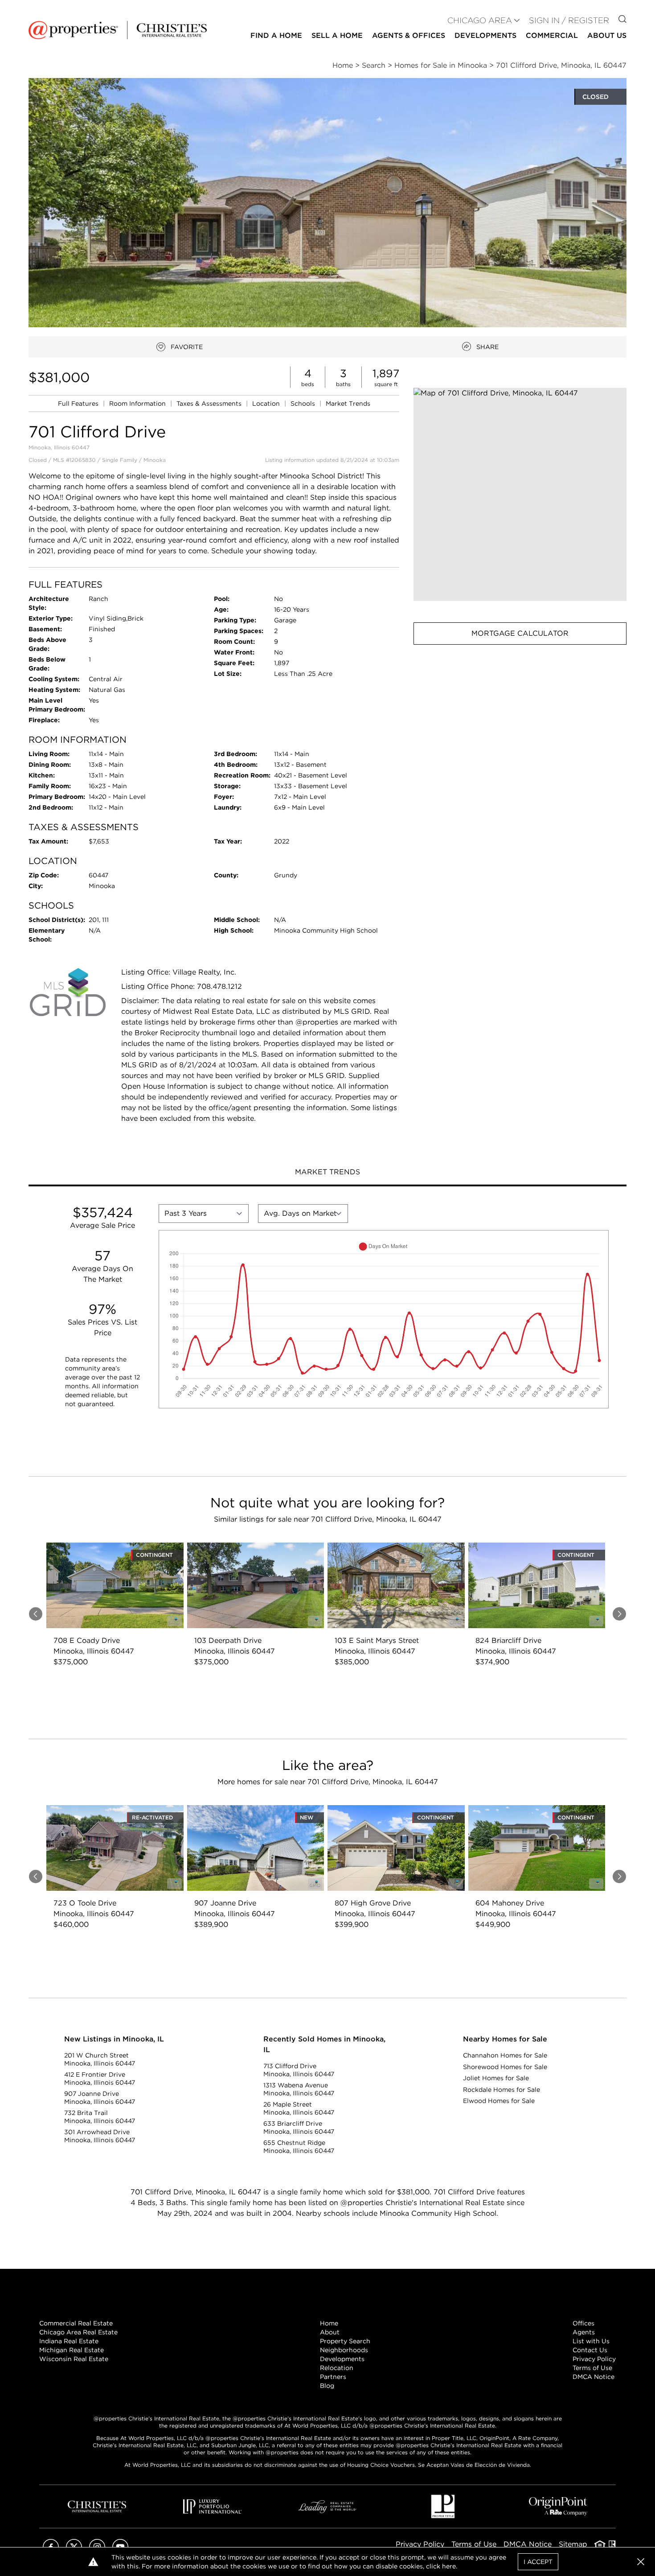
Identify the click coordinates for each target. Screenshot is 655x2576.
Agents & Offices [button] (409, 35)
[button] (520, 494)
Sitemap (573, 2544)
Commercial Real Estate (76, 2323)
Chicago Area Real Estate (78, 2332)
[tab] (327, 1173)
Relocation (337, 2368)
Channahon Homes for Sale (505, 2055)
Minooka (155, 460)
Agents (584, 2332)
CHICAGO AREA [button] (480, 20)
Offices (583, 2323)
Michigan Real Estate (72, 2350)
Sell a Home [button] (337, 35)
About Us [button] (607, 35)
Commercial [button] (552, 35)
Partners (333, 2377)
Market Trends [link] (348, 403)
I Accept (538, 2562)
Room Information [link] (138, 403)
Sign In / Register (569, 20)
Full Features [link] (79, 403)
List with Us (591, 2341)
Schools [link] (304, 403)
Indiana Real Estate (69, 2341)
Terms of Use (592, 2368)
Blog (327, 2386)
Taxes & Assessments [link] (210, 403)
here (449, 2566)
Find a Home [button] (276, 35)
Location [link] (267, 403)
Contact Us (590, 2350)
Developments (485, 35)
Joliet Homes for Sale (496, 2078)
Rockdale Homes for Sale (501, 2090)
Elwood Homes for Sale (499, 2101)
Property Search (345, 2341)
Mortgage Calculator (520, 633)
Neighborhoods (344, 2350)
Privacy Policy (594, 2359)
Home (329, 2323)
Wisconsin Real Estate (74, 2359)
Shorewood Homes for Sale (505, 2067)
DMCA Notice (594, 2377)
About (330, 2332)
